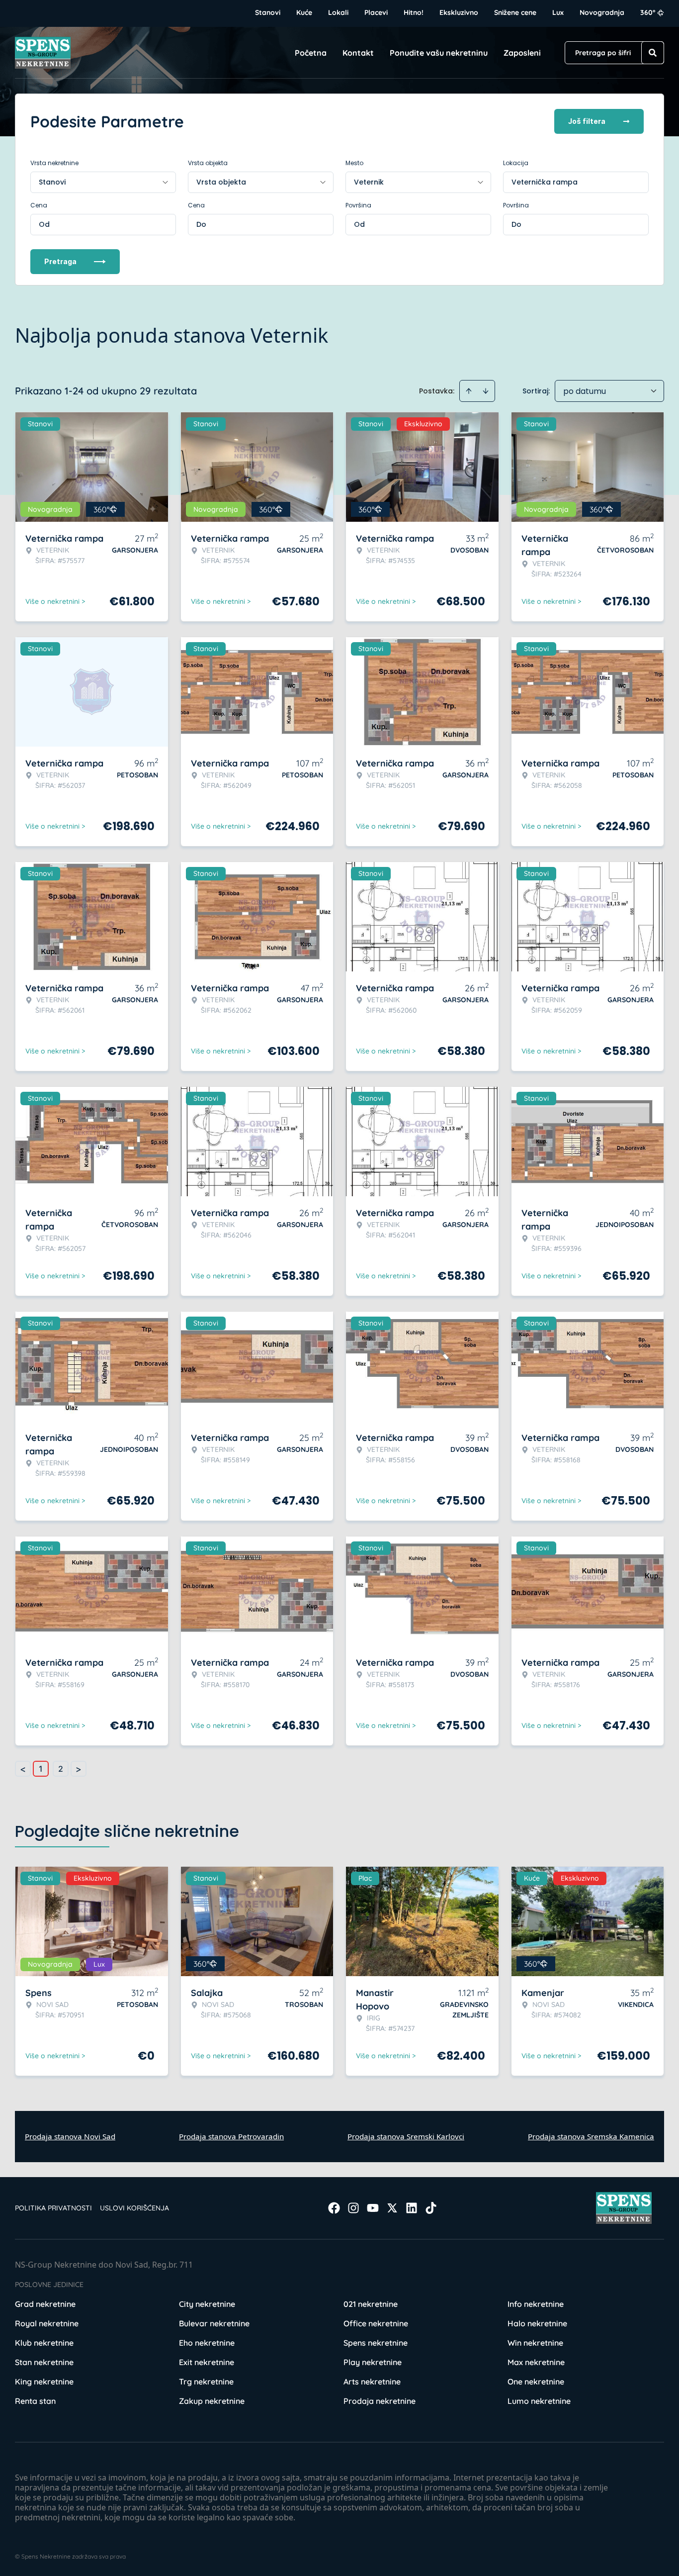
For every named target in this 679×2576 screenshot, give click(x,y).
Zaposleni (522, 53)
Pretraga (60, 261)
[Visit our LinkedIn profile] (412, 2208)
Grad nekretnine (45, 2304)
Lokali (338, 12)
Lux (558, 12)
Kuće (304, 12)
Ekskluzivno (459, 12)
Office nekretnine (376, 2323)
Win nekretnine (535, 2343)
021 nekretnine (371, 2304)
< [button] (23, 1769)
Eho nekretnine (207, 2343)
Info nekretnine (536, 2304)
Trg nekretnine (206, 2382)
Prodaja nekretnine (380, 2401)
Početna (311, 53)
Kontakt (358, 53)
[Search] (653, 53)
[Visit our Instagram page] (353, 2208)
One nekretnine (536, 2382)
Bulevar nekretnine (214, 2323)
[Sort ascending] (469, 391)
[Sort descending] (486, 391)
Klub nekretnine (44, 2343)
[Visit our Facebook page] (334, 2208)
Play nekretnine (373, 2362)
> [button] (79, 1769)
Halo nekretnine (537, 2323)
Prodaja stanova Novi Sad (70, 2136)
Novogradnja (602, 12)
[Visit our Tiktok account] (431, 2208)
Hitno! (414, 12)
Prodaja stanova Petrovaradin (231, 2136)
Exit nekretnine (207, 2362)
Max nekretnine (536, 2362)
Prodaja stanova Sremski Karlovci (406, 2136)
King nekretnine (44, 2382)
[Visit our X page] (392, 2208)
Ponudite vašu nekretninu (439, 53)
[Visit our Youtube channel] (373, 2208)
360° (648, 12)
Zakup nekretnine (212, 2401)
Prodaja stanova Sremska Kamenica (591, 2136)
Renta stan (35, 2401)
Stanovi (268, 12)
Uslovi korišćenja (134, 2208)
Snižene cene (515, 12)
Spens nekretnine (376, 2343)
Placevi (376, 12)
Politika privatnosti (53, 2208)
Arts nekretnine (372, 2382)
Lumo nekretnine (539, 2401)
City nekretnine (207, 2304)
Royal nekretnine (47, 2323)
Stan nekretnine (44, 2362)
